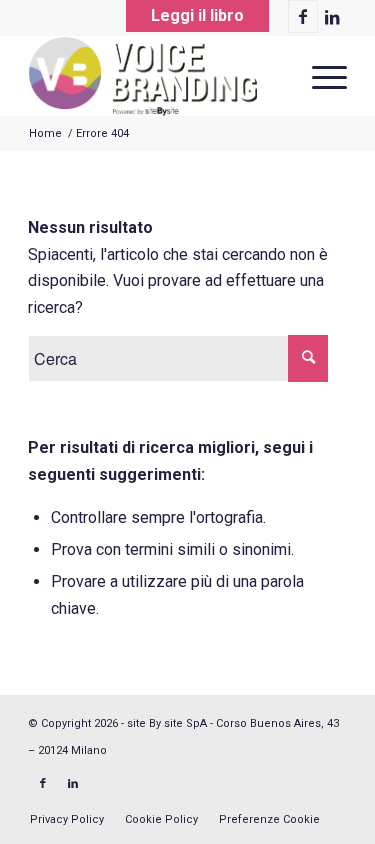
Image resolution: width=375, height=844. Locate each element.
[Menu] (319, 76)
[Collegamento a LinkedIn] (332, 17)
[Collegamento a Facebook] (303, 16)
